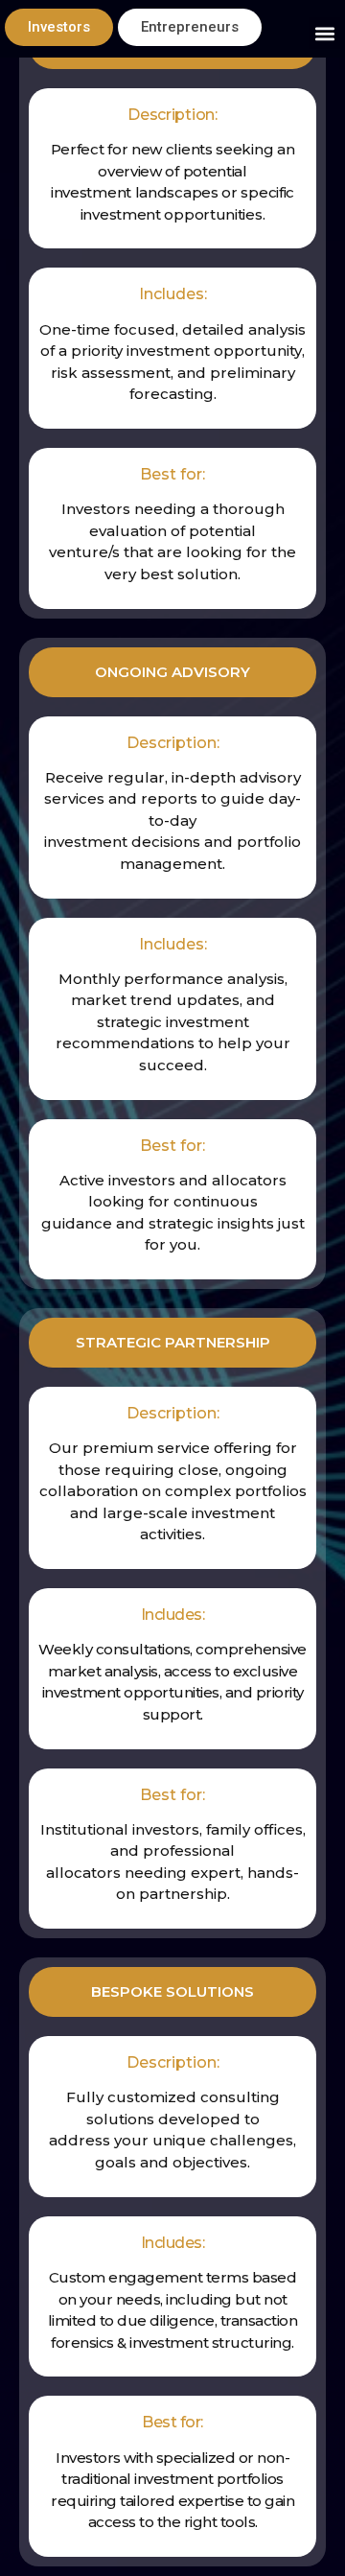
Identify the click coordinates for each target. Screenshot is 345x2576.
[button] (324, 33)
